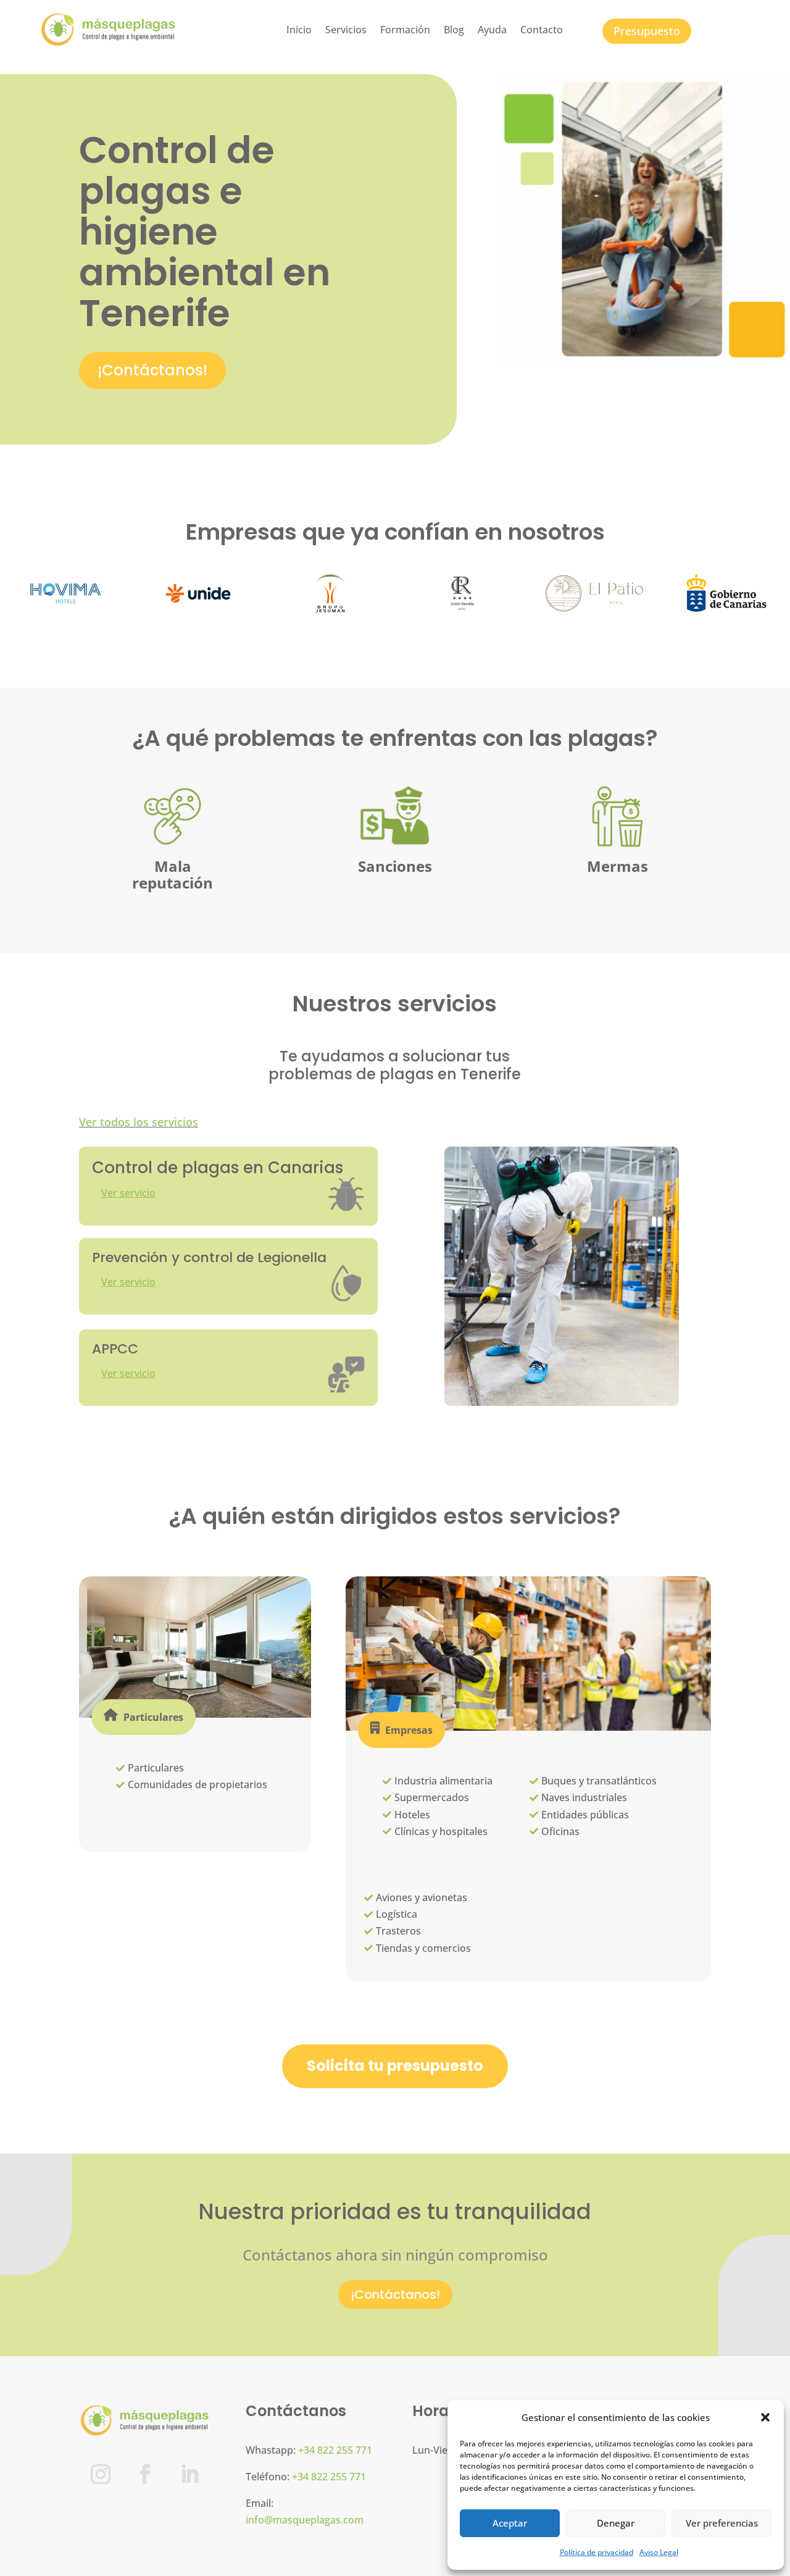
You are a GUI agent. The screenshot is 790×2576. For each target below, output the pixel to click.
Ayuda (492, 30)
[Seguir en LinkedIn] (189, 2474)
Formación (405, 30)
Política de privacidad (597, 2552)
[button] (765, 2417)
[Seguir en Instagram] (101, 2474)
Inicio (299, 30)
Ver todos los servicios (139, 1122)
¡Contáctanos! (152, 370)
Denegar (616, 2523)
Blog (454, 30)
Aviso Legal (659, 2552)
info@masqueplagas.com (305, 2520)
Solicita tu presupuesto (395, 2066)
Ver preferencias (722, 2523)
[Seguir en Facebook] (145, 2474)
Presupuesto (647, 31)
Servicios (346, 30)
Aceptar (510, 2523)
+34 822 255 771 (335, 2450)
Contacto (542, 30)
